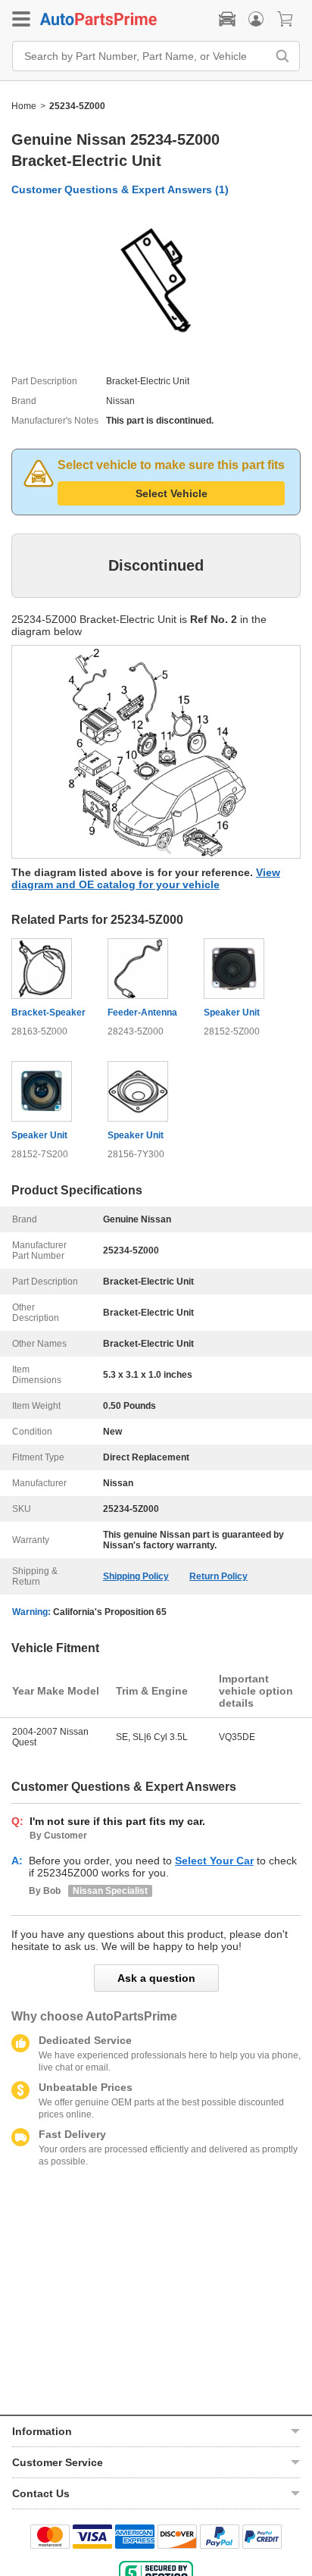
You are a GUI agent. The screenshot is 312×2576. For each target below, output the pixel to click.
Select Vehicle (172, 493)
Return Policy (218, 1576)
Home (24, 106)
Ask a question (156, 1978)
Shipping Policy (136, 1576)
